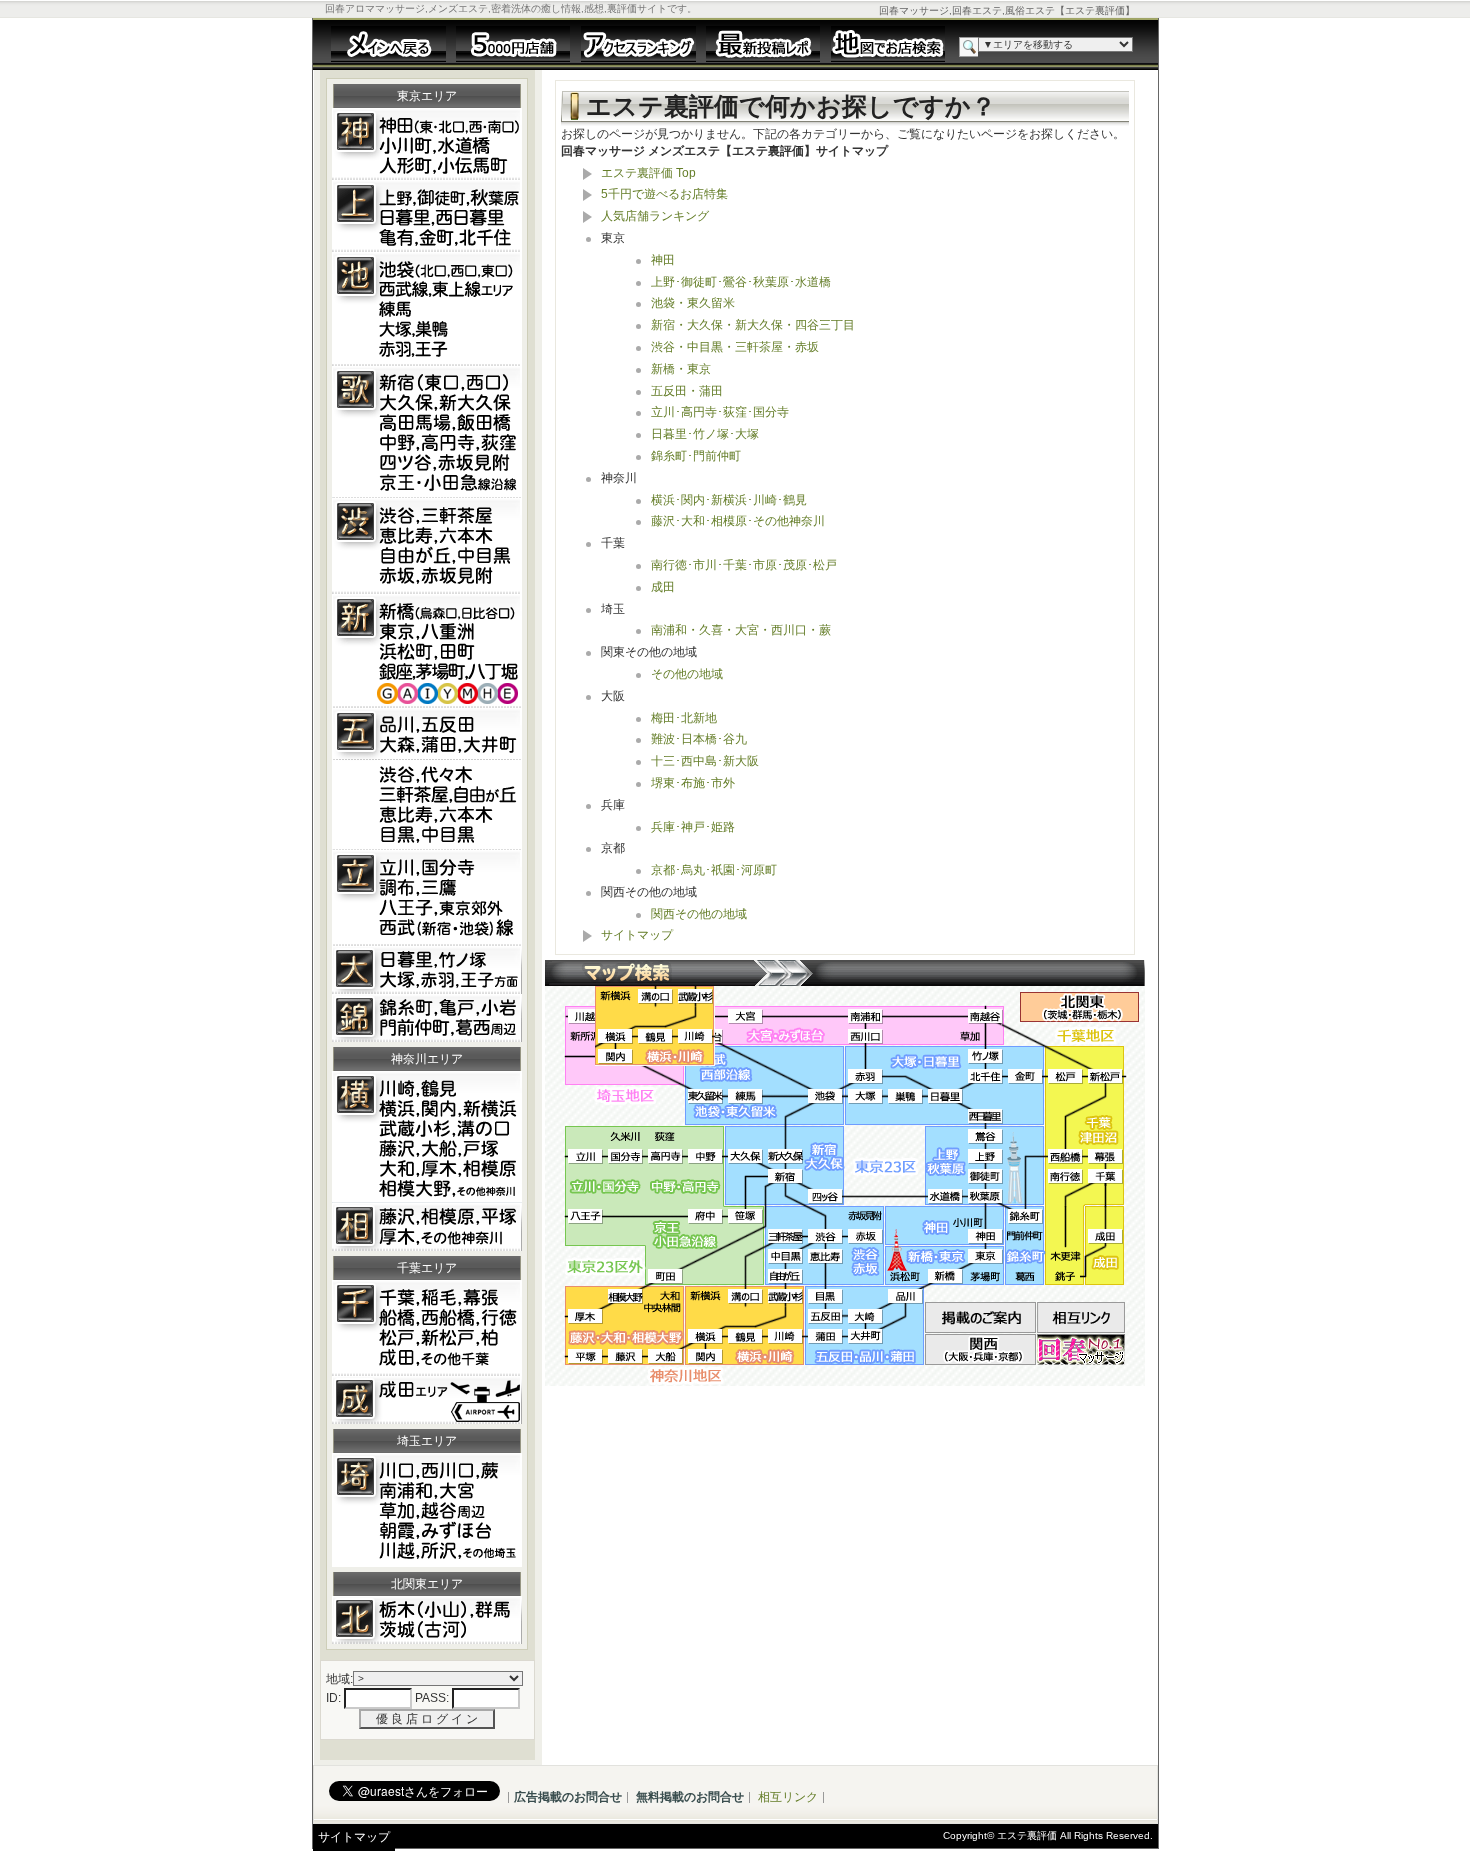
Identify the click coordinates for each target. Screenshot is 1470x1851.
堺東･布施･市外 (693, 783)
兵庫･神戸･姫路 (693, 827)
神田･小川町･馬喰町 (427, 144)
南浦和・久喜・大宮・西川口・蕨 (741, 630)
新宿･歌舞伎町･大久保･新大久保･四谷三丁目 (427, 432)
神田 (663, 260)
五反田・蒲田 (687, 391)
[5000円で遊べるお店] (513, 43)
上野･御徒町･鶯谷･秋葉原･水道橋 (741, 282)
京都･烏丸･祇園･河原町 (714, 870)
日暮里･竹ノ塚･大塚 (705, 434)
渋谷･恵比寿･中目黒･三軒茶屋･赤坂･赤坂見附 (427, 546)
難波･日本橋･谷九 (699, 739)
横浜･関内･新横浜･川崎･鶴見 (729, 500)
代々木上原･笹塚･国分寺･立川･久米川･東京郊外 (427, 898)
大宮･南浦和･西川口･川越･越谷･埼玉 (427, 1510)
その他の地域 (687, 674)
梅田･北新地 (684, 718)
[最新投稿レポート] (763, 43)
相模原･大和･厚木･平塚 (427, 1227)
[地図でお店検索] (888, 43)
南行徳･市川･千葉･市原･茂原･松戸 (744, 565)
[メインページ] (388, 43)
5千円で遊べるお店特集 (664, 194)
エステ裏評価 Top (648, 173)
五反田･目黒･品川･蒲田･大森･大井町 (427, 779)
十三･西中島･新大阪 (705, 761)
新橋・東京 (681, 369)
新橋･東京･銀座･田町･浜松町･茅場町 (427, 651)
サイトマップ (637, 935)
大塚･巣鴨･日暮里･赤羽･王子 (427, 970)
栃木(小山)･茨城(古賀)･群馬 (427, 1620)
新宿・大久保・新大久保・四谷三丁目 (753, 325)
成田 (427, 1400)
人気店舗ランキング (655, 216)
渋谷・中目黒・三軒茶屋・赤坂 (735, 347)
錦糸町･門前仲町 (696, 456)
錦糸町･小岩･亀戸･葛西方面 (427, 1018)
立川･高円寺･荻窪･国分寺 (720, 412)
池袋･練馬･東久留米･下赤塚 (427, 309)
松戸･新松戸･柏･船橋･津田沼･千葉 (427, 1328)
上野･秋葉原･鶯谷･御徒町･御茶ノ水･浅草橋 (427, 216)
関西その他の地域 (699, 914)
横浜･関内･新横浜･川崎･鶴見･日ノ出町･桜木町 (427, 1137)
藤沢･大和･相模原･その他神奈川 (738, 521)
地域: (339, 1679)
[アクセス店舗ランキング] (638, 43)
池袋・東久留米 (693, 303)
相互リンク (788, 1797)
